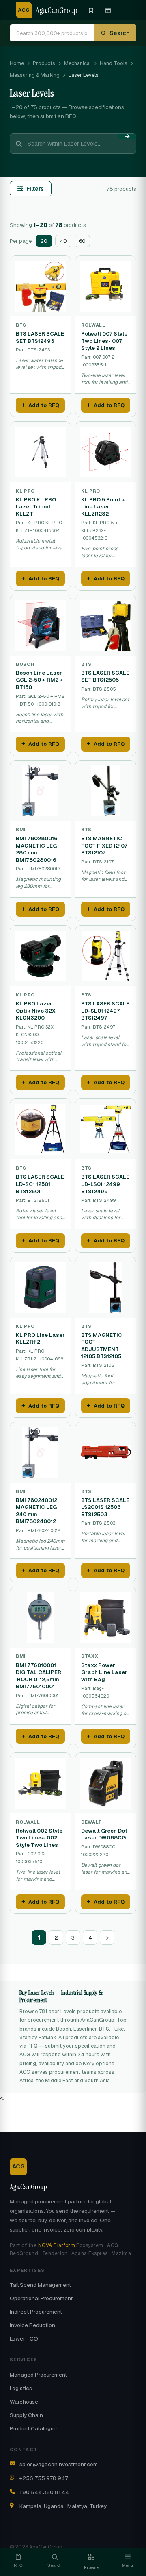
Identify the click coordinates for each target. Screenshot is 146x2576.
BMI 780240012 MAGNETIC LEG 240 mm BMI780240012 (36, 1511)
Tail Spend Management (40, 2285)
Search (120, 33)
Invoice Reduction (32, 2325)
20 (44, 241)
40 (63, 241)
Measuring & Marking (35, 75)
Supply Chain (26, 2415)
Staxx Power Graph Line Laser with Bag (104, 1672)
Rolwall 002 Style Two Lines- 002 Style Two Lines (39, 1838)
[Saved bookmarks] (91, 10)
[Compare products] (108, 10)
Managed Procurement (38, 2375)
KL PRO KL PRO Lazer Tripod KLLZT (36, 507)
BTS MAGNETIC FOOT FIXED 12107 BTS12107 (104, 846)
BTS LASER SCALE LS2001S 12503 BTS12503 (105, 1507)
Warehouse (24, 2402)
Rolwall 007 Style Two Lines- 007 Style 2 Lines (104, 341)
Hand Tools (114, 63)
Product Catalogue (33, 2428)
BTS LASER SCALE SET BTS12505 (105, 677)
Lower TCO (24, 2338)
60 (82, 241)
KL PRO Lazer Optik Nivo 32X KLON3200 (36, 1011)
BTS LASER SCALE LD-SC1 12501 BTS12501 (40, 1184)
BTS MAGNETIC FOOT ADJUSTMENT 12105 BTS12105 (102, 1346)
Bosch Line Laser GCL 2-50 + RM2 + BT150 (39, 680)
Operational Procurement (41, 2298)
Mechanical (77, 63)
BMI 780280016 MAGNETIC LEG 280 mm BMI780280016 (37, 849)
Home (17, 63)
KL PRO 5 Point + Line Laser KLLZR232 (103, 507)
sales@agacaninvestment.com (59, 2464)
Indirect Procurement (36, 2312)
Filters (35, 189)
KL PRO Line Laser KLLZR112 (40, 1339)
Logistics (21, 2388)
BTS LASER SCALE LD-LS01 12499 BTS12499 (105, 1184)
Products (44, 63)
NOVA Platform (57, 2245)
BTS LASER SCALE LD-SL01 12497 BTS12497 (105, 1011)
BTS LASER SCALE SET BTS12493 (40, 337)
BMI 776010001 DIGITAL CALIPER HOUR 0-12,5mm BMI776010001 (39, 1676)
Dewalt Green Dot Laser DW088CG (104, 1834)
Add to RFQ (44, 405)
